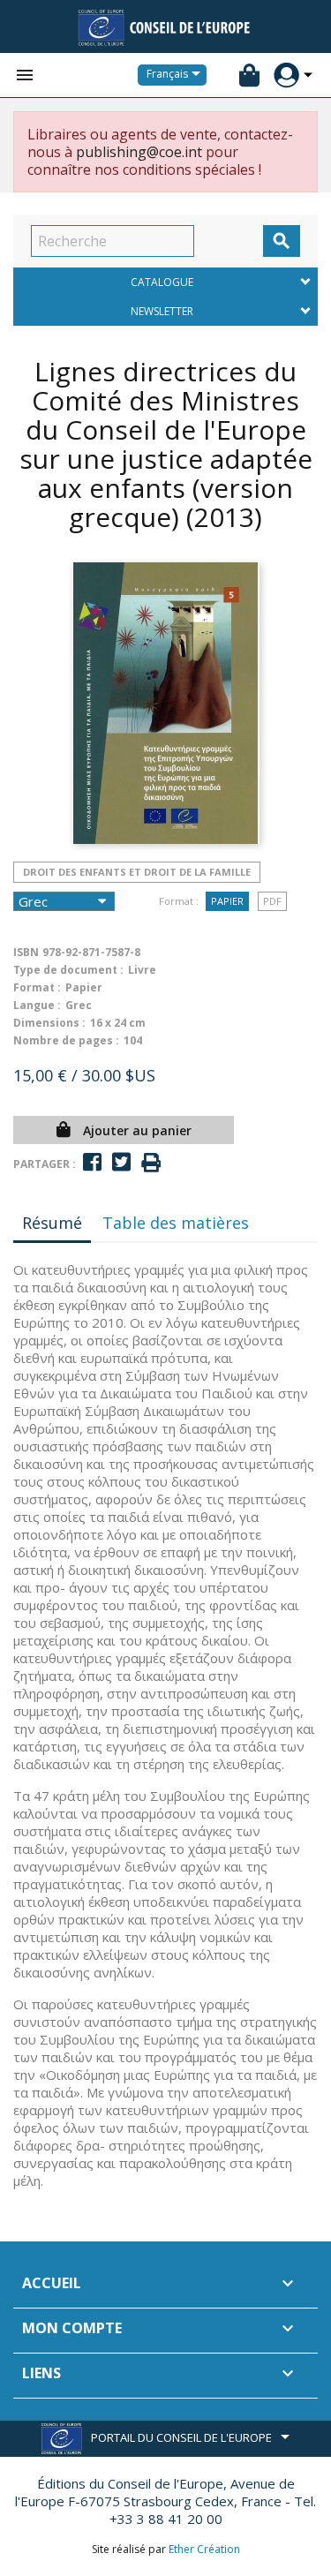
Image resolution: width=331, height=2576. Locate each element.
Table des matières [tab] (176, 1223)
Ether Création (204, 2549)
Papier (227, 901)
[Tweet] (121, 1162)
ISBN (26, 952)
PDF (272, 901)
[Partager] (92, 1162)
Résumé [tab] (52, 1223)
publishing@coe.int (139, 152)
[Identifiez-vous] (286, 75)
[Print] (151, 1163)
